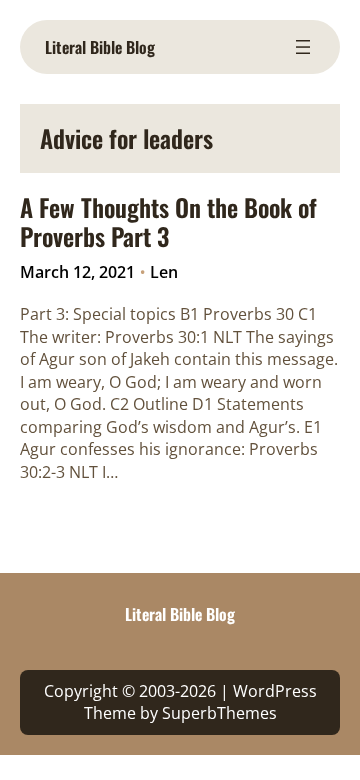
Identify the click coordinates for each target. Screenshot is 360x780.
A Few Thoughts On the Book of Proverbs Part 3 (168, 222)
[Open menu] (303, 47)
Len (164, 272)
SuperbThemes (219, 713)
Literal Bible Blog (100, 47)
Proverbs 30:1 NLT (173, 337)
